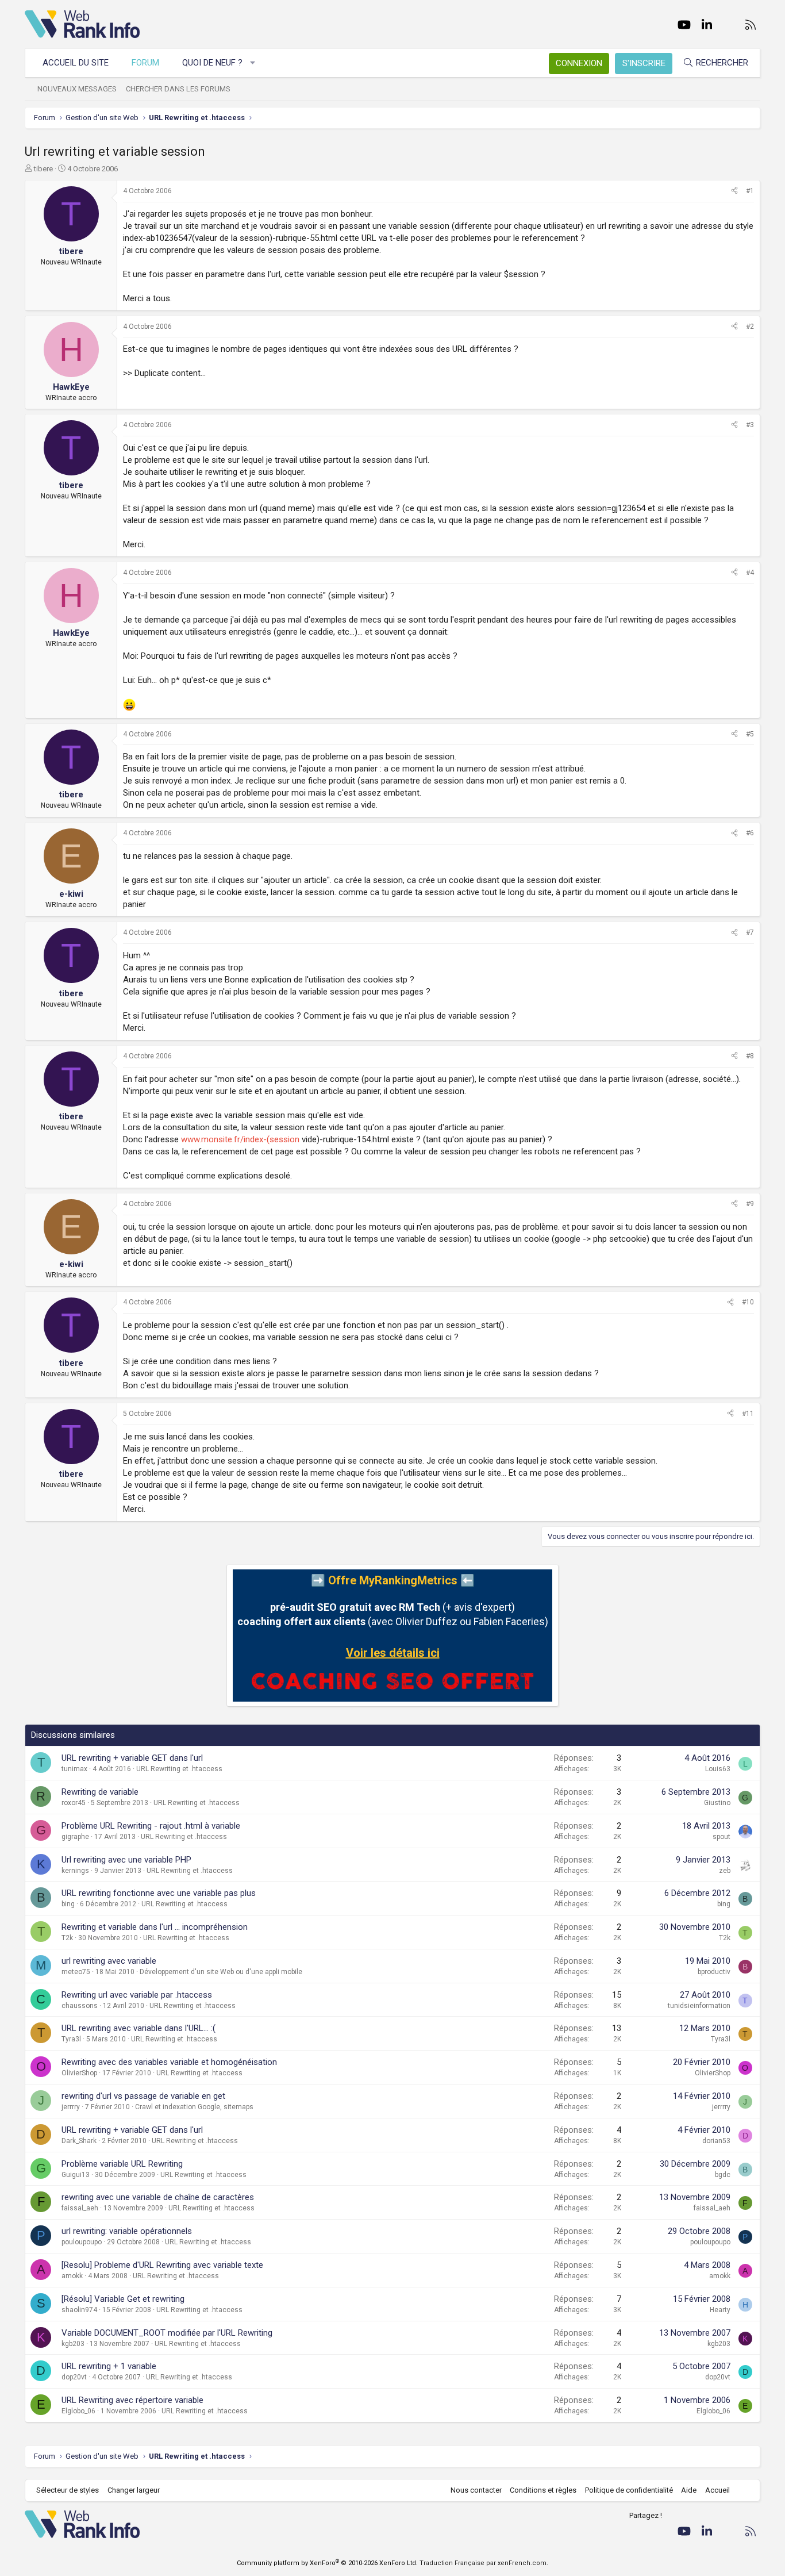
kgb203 (73, 2344)
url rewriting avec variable (109, 1961)
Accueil (717, 2490)
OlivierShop (79, 2073)
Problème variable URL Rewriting (122, 2164)
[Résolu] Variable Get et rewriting (123, 2299)
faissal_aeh (80, 2208)
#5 (750, 734)
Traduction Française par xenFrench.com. (484, 2563)
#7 (750, 932)
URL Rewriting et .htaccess (179, 1769)
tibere (43, 169)
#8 (750, 1056)
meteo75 (76, 1972)
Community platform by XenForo (327, 2563)
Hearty (720, 2310)
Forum (145, 63)
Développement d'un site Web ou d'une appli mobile (221, 1972)
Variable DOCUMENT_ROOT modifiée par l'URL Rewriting (167, 2333)
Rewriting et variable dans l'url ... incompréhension (155, 1927)
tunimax (74, 1769)
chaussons (80, 2006)
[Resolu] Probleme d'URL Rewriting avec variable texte (162, 2265)
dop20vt (74, 2377)
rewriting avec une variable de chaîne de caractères (158, 2197)
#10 (748, 1302)
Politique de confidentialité (629, 2490)
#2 (750, 327)
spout (721, 1837)
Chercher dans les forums (178, 89)
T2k (67, 1938)
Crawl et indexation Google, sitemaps (194, 2107)
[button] (253, 63)
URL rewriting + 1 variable (109, 2366)
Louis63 (718, 1769)
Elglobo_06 (78, 2411)
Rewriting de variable (100, 1792)
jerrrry (71, 2107)
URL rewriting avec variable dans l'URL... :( (138, 2028)
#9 (750, 1204)
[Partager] (734, 191)
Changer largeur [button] (134, 2490)
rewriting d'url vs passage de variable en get (143, 2096)
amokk (72, 2276)
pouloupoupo (82, 2242)
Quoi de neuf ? (212, 63)
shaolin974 (79, 2310)
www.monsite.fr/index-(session (240, 1139)
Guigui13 (76, 2175)
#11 (748, 1414)
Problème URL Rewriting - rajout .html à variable (151, 1826)
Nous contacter (476, 2490)
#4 (750, 573)
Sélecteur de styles (68, 2490)
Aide (689, 2490)
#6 (750, 833)
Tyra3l (71, 2039)
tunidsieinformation (699, 2006)
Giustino (717, 1803)
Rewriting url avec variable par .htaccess (137, 1995)
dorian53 (716, 2141)
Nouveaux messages (77, 89)
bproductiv (714, 1972)
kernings (75, 1871)
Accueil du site (76, 63)
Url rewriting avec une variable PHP (126, 1860)
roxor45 (74, 1803)
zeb (725, 1871)
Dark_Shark (79, 2141)
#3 (750, 425)
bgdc (723, 2175)
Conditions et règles (543, 2490)
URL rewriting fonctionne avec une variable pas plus (159, 1893)
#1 (750, 191)
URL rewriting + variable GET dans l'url (132, 1758)
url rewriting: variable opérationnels (127, 2231)
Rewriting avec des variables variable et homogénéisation (169, 2062)
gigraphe (75, 1837)
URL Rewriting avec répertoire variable (132, 2400)
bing (68, 1904)
